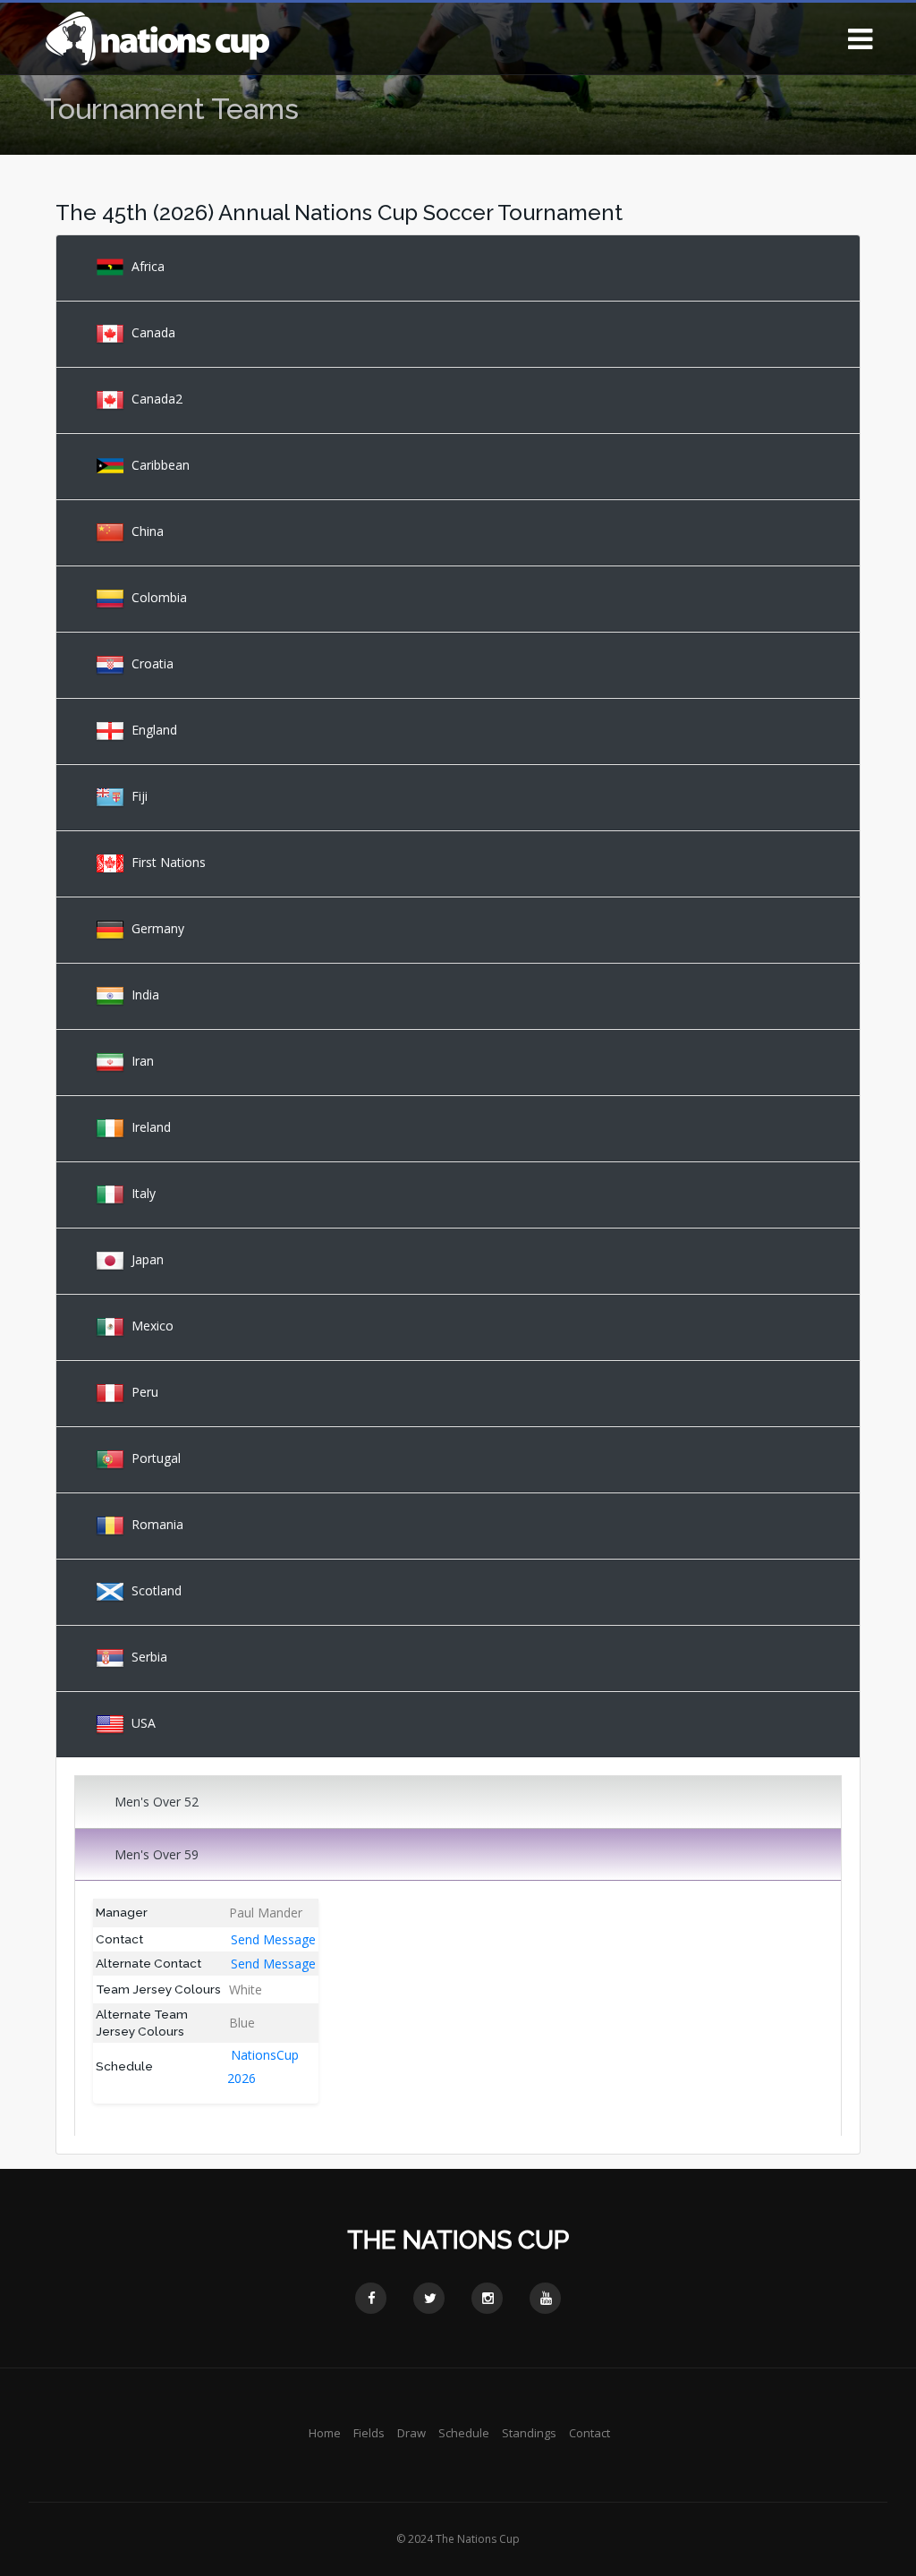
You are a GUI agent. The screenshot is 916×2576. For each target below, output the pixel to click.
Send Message (273, 1939)
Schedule (464, 2433)
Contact (589, 2433)
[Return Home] (157, 37)
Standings (529, 2433)
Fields (369, 2433)
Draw (411, 2433)
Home (325, 2433)
